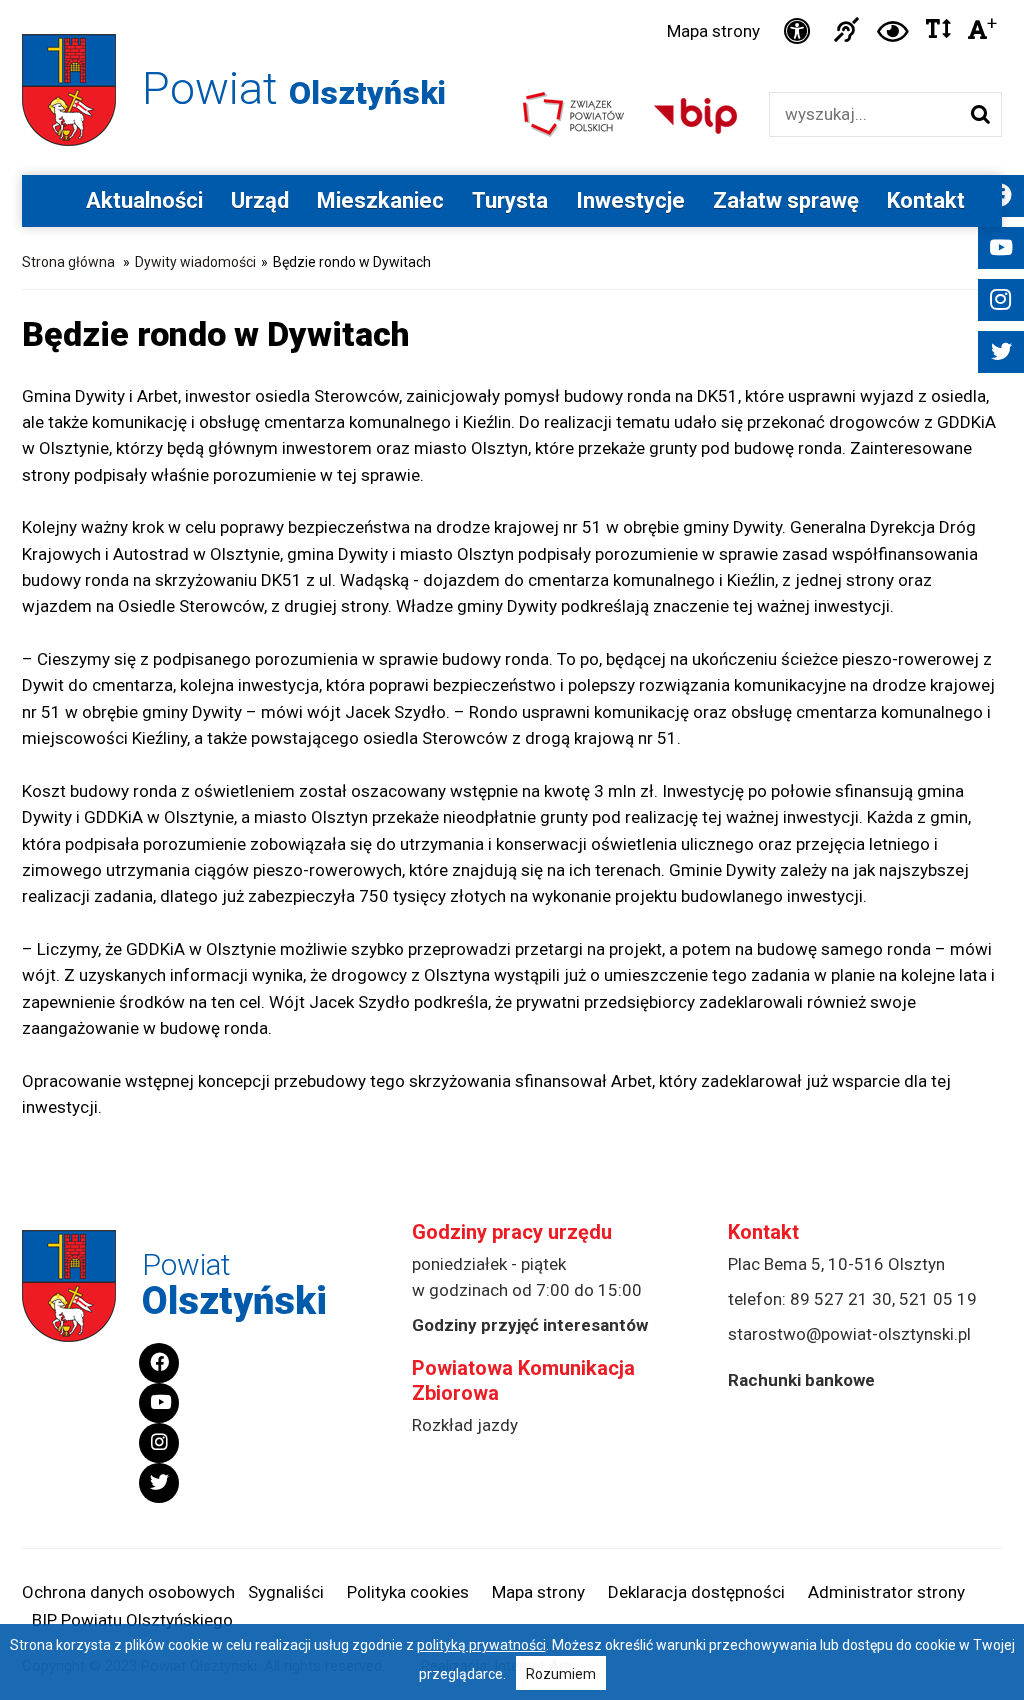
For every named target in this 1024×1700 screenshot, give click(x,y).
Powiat (294, 88)
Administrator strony (886, 1592)
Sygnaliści (286, 1592)
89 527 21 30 (841, 1299)
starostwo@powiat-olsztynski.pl (849, 1334)
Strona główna (68, 262)
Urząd (260, 200)
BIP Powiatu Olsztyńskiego (132, 1620)
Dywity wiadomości (195, 262)
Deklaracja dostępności (696, 1592)
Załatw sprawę (786, 200)
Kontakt (926, 200)
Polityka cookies (408, 1592)
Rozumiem (561, 1674)
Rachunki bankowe (801, 1380)
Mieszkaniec (380, 200)
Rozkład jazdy (465, 1425)
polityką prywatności (481, 1645)
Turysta (510, 200)
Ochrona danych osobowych (128, 1592)
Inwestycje (630, 200)
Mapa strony (713, 31)
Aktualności (144, 200)
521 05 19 (938, 1299)
